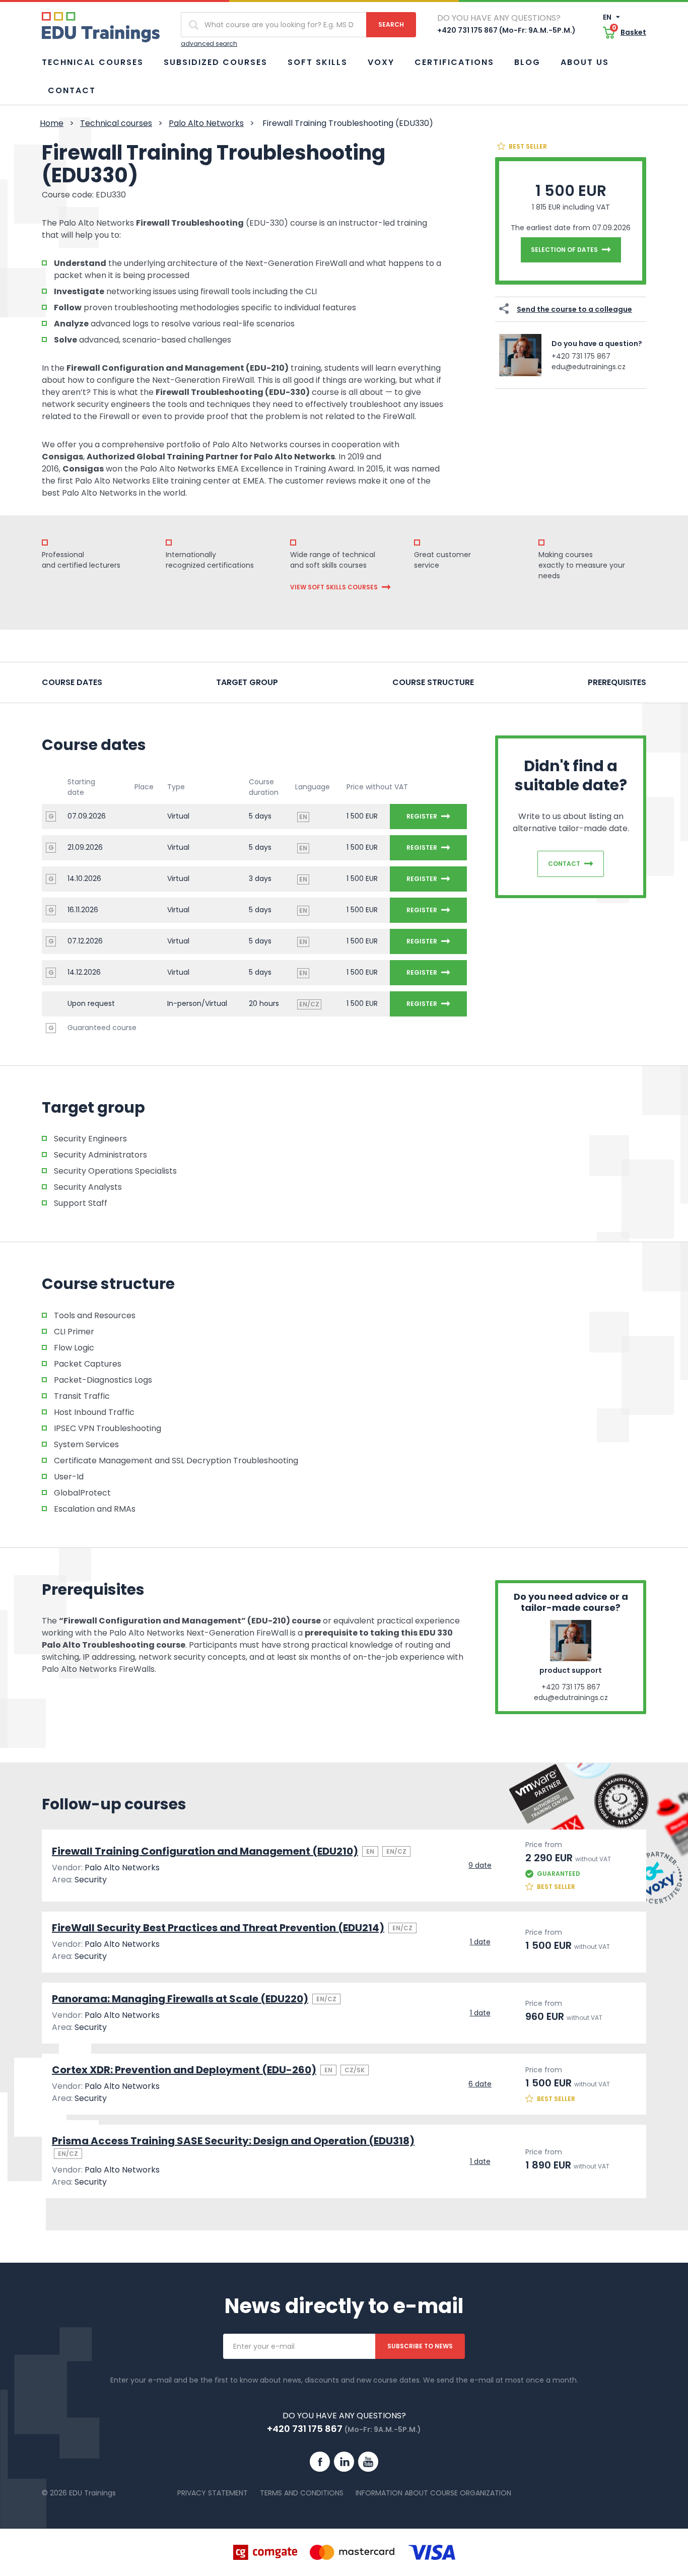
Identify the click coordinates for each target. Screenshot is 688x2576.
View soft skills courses (334, 587)
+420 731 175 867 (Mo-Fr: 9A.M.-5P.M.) (506, 30)
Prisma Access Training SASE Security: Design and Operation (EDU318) (233, 2141)
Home (52, 123)
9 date (480, 1865)
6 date (480, 2084)
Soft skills (318, 62)
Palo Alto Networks (206, 123)
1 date (480, 1942)
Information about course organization (433, 2493)
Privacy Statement (213, 2493)
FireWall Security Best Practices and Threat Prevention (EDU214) (218, 1928)
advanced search (209, 44)
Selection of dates (564, 250)
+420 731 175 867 (581, 356)
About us (585, 62)
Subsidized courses (216, 62)
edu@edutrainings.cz (589, 367)
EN (608, 17)
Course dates (72, 682)
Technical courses (93, 62)
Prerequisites (617, 682)
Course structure (433, 682)
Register (422, 816)
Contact (72, 90)
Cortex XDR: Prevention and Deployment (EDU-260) (184, 2070)
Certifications (454, 62)
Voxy (381, 62)
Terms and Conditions (302, 2493)
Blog (527, 62)
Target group (247, 682)
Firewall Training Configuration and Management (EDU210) (205, 1851)
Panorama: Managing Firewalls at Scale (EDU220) (180, 1999)
